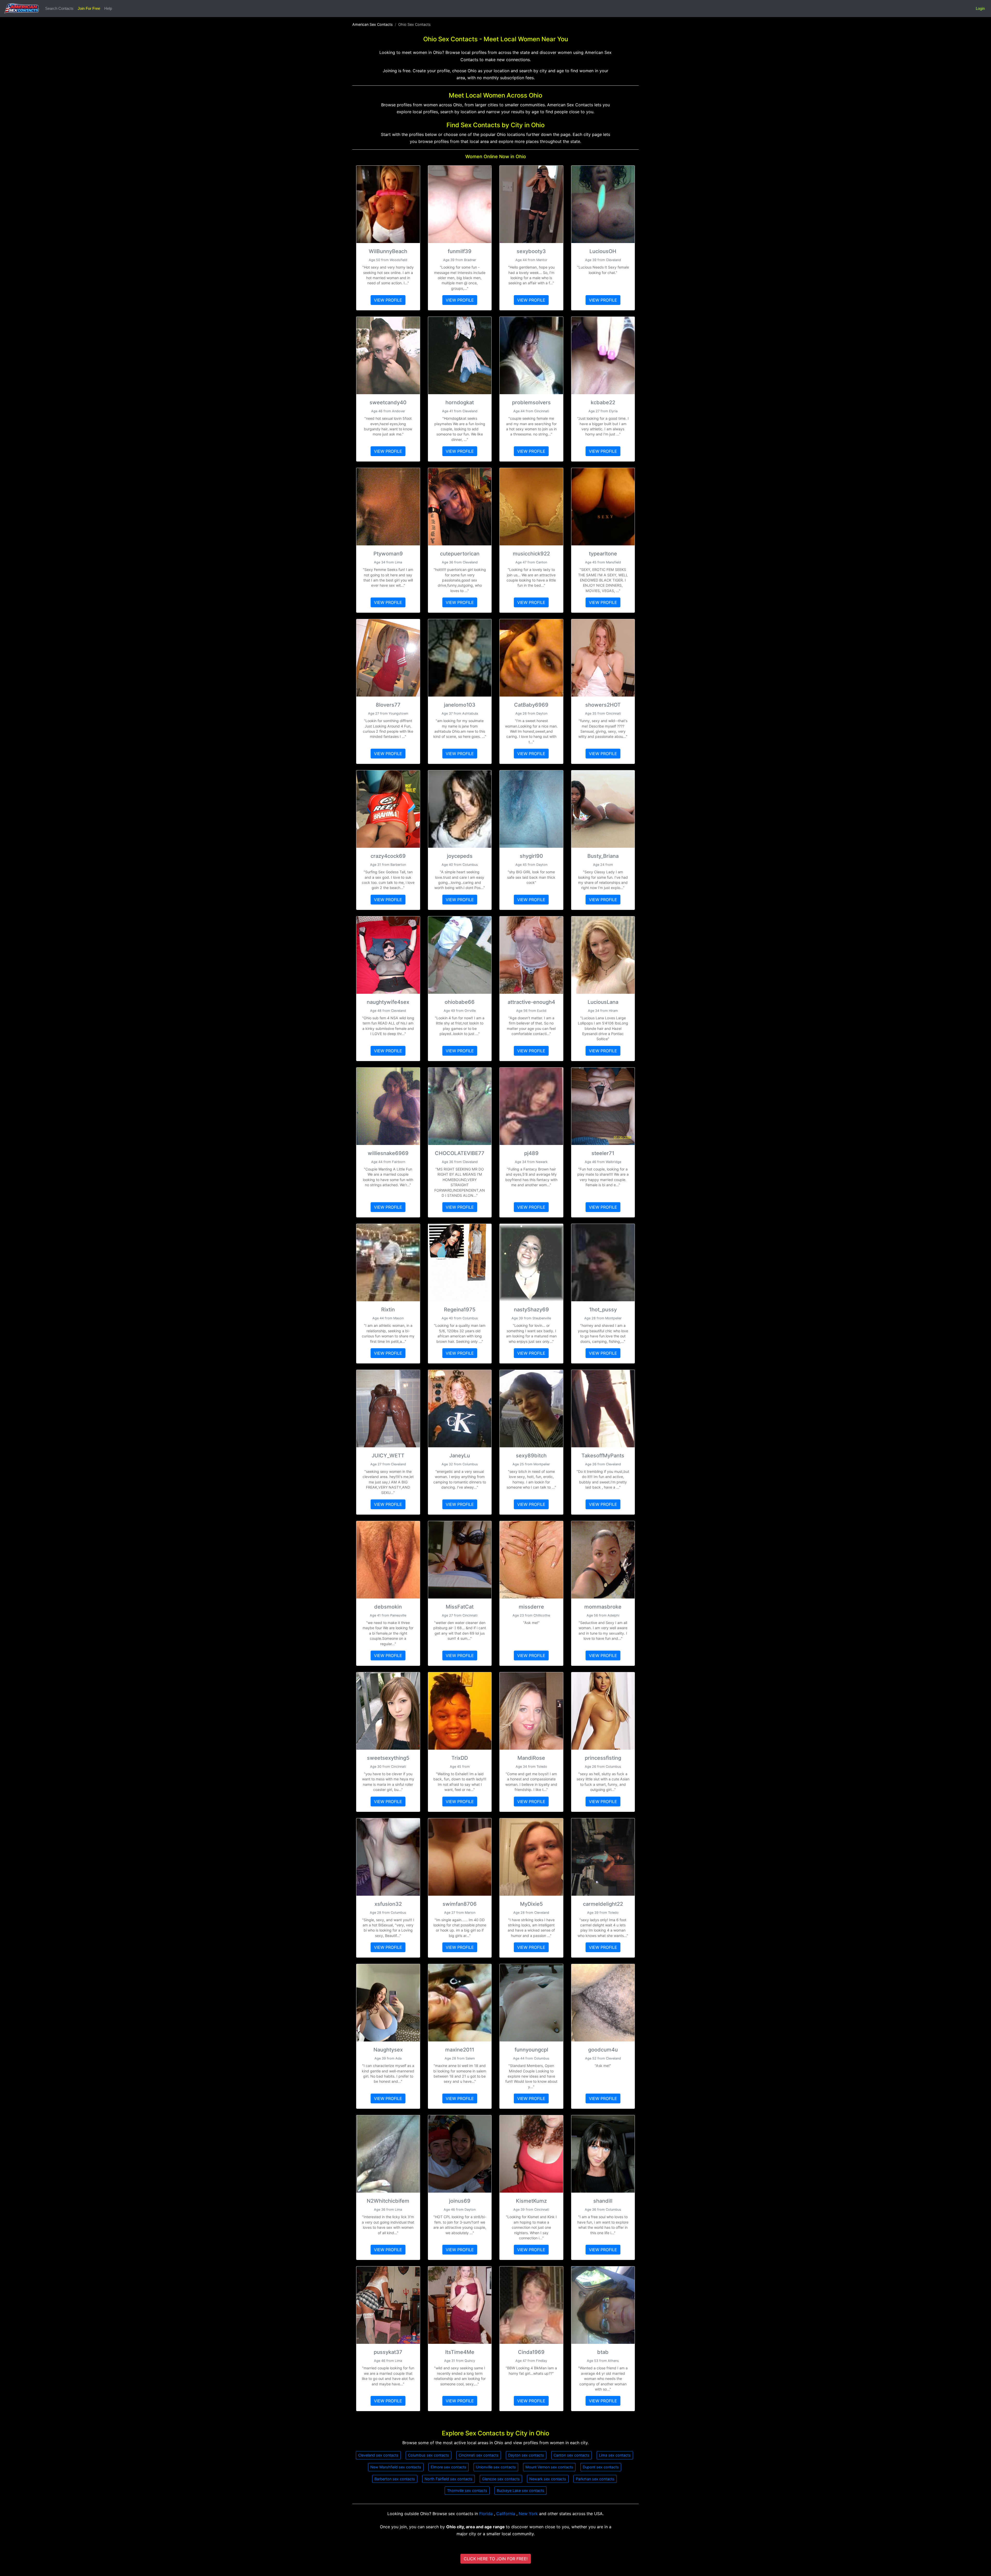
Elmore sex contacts (449, 2467)
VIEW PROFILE (388, 300)
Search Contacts (59, 8)
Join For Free (89, 8)
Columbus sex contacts (429, 2455)
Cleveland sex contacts (378, 2455)
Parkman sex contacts (595, 2479)
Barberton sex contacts (395, 2479)
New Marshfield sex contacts (396, 2467)
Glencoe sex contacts (501, 2479)
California (506, 2514)
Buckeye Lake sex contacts (521, 2490)
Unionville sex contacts (496, 2467)
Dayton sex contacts (526, 2455)
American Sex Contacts (373, 24)
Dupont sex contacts (601, 2467)
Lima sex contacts (615, 2455)
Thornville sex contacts (467, 2490)
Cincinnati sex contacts (479, 2455)
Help (108, 8)
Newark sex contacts (548, 2479)
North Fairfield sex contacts (449, 2479)
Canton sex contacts (572, 2455)
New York (529, 2514)
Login (980, 8)
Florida (487, 2514)
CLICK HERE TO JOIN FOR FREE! (496, 2559)
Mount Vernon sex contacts (549, 2467)
